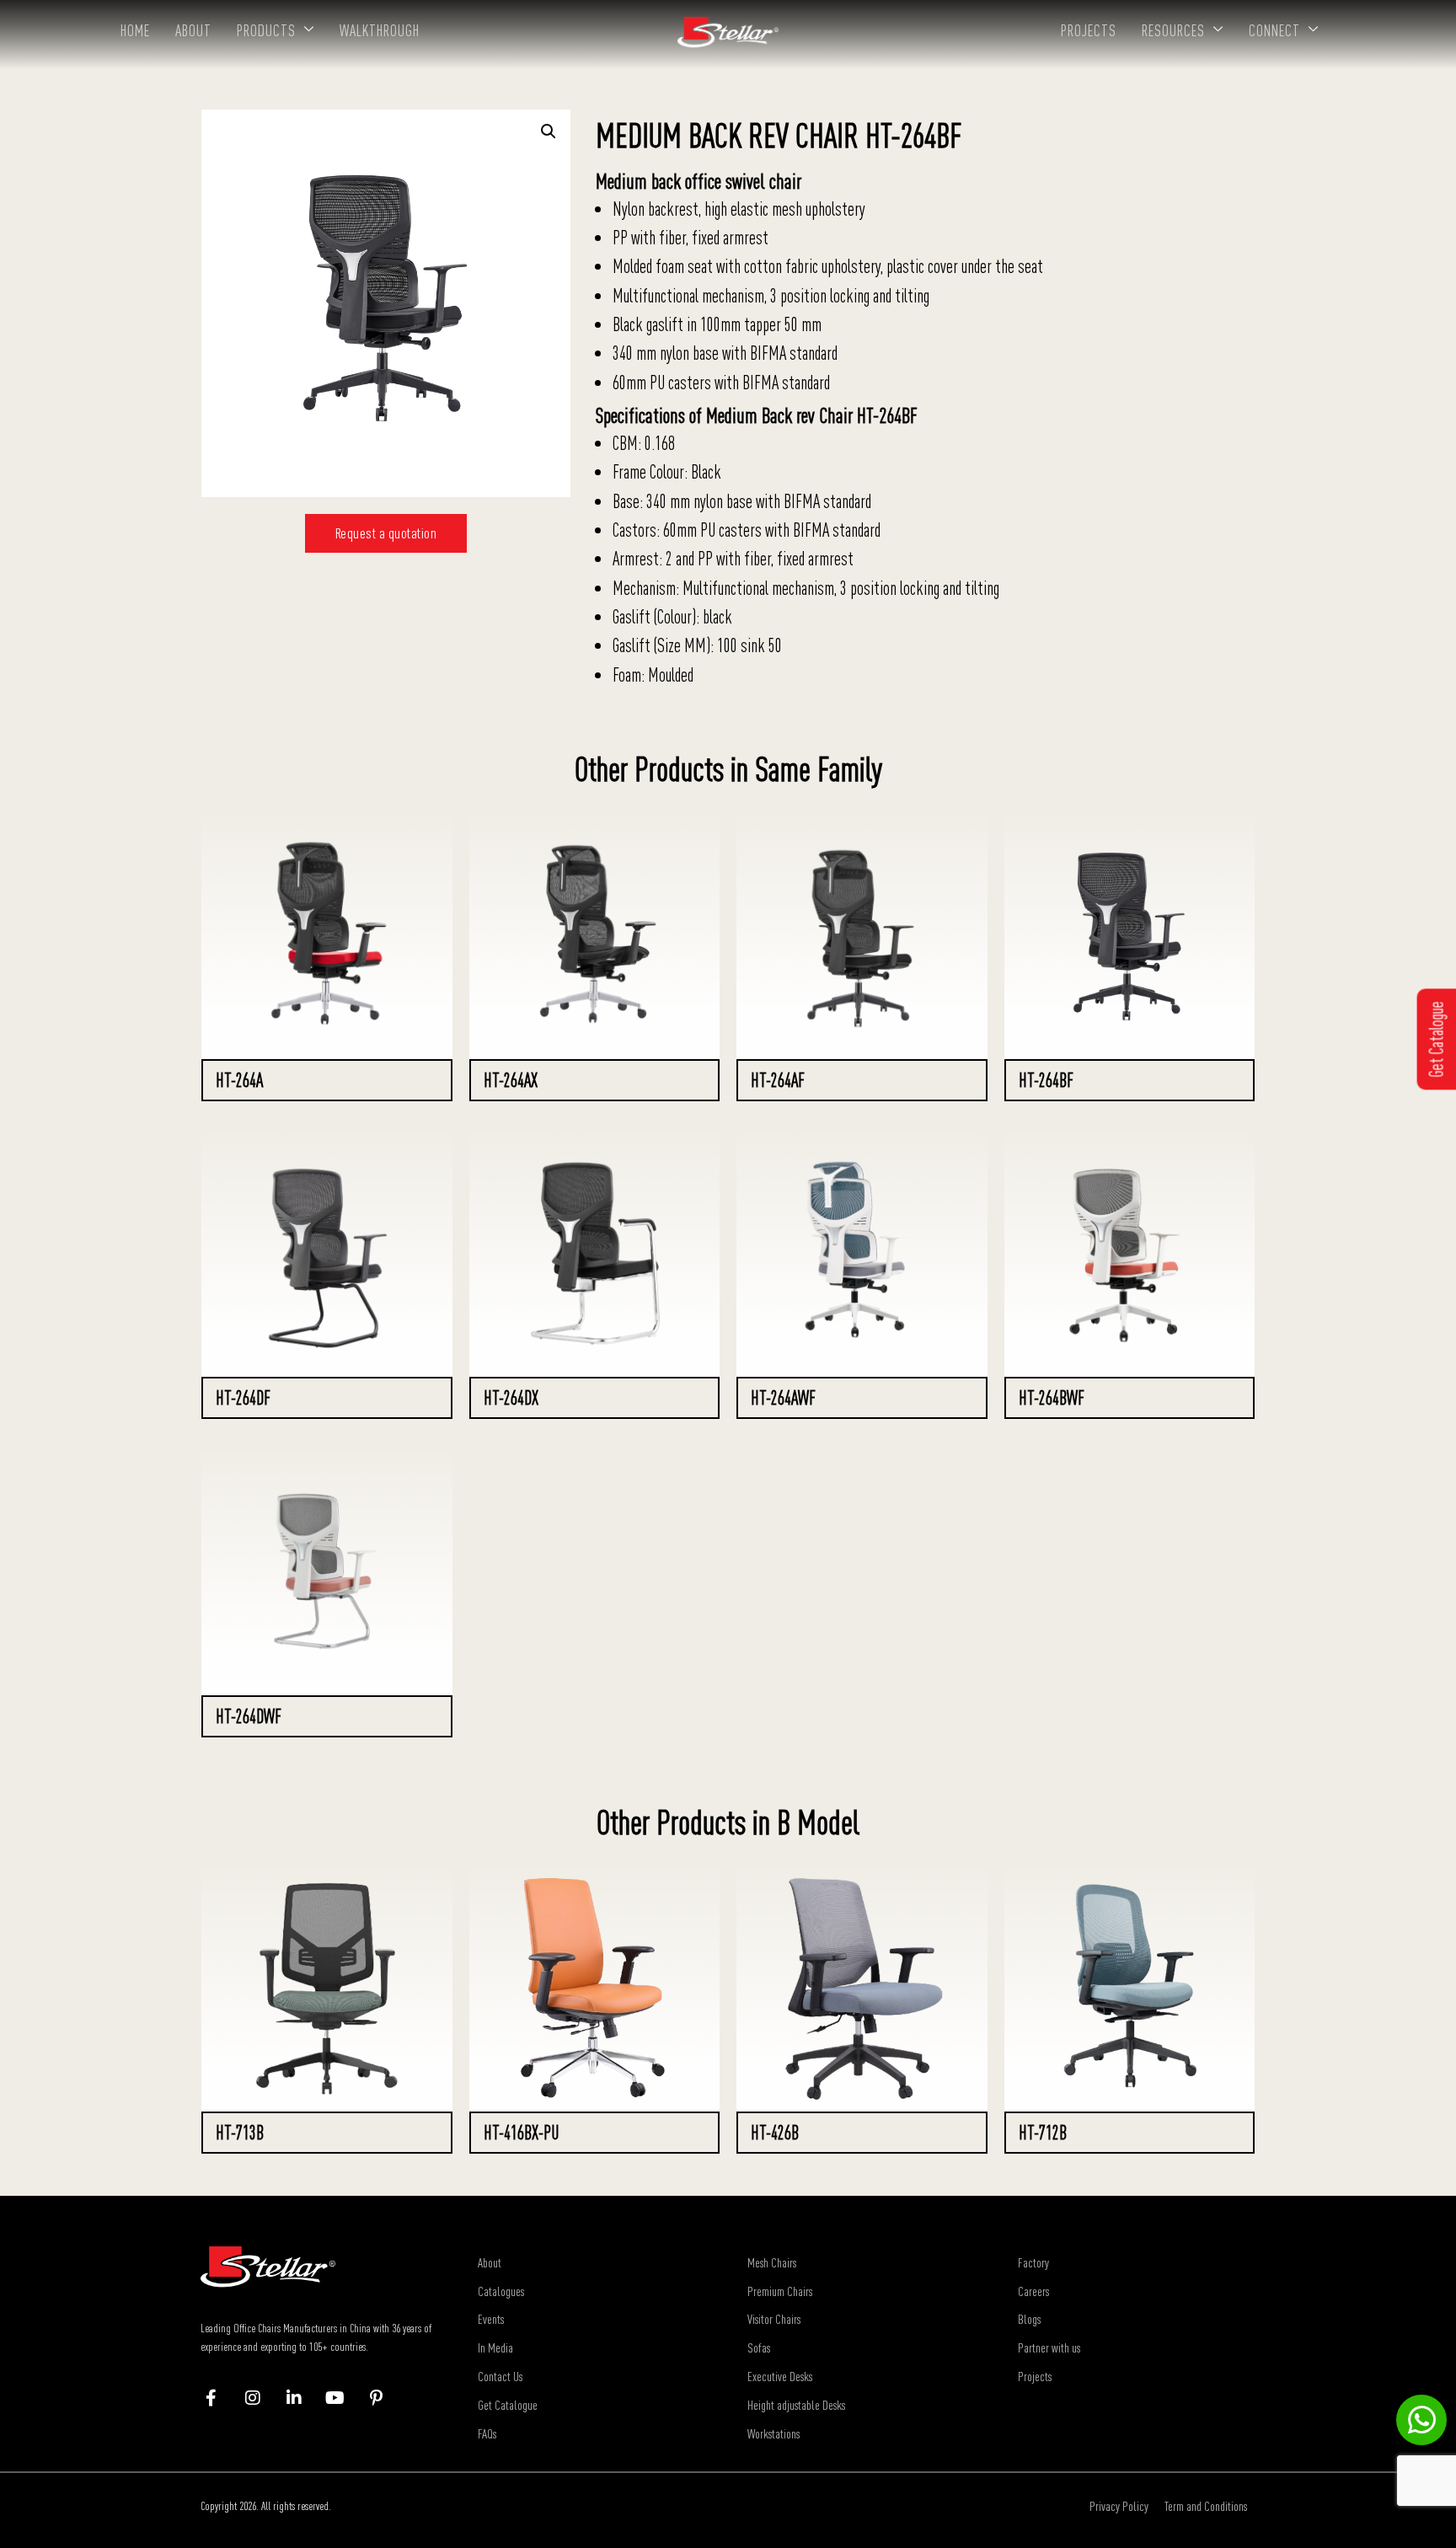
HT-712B (1043, 2133)
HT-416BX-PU (521, 2133)
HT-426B (775, 2133)
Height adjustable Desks (796, 2405)
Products (266, 30)
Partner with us (1049, 2347)
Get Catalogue (508, 2405)
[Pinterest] (385, 2398)
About (193, 30)
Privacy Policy (1119, 2506)
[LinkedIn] (302, 2398)
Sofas (759, 2347)
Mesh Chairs (772, 2262)
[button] (549, 131)
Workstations (773, 2433)
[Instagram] (261, 2398)
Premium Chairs (780, 2291)
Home (135, 30)
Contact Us (500, 2376)
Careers (1033, 2291)
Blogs (1029, 2319)
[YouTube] (343, 2398)
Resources (1173, 30)
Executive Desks (780, 2376)
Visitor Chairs (774, 2319)
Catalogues (501, 2291)
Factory (1033, 2262)
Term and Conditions (1206, 2506)
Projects (1089, 30)
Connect (1274, 30)
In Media (495, 2347)
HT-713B (240, 2133)
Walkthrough (380, 30)
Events (491, 2319)
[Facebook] (219, 2398)
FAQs (487, 2433)
